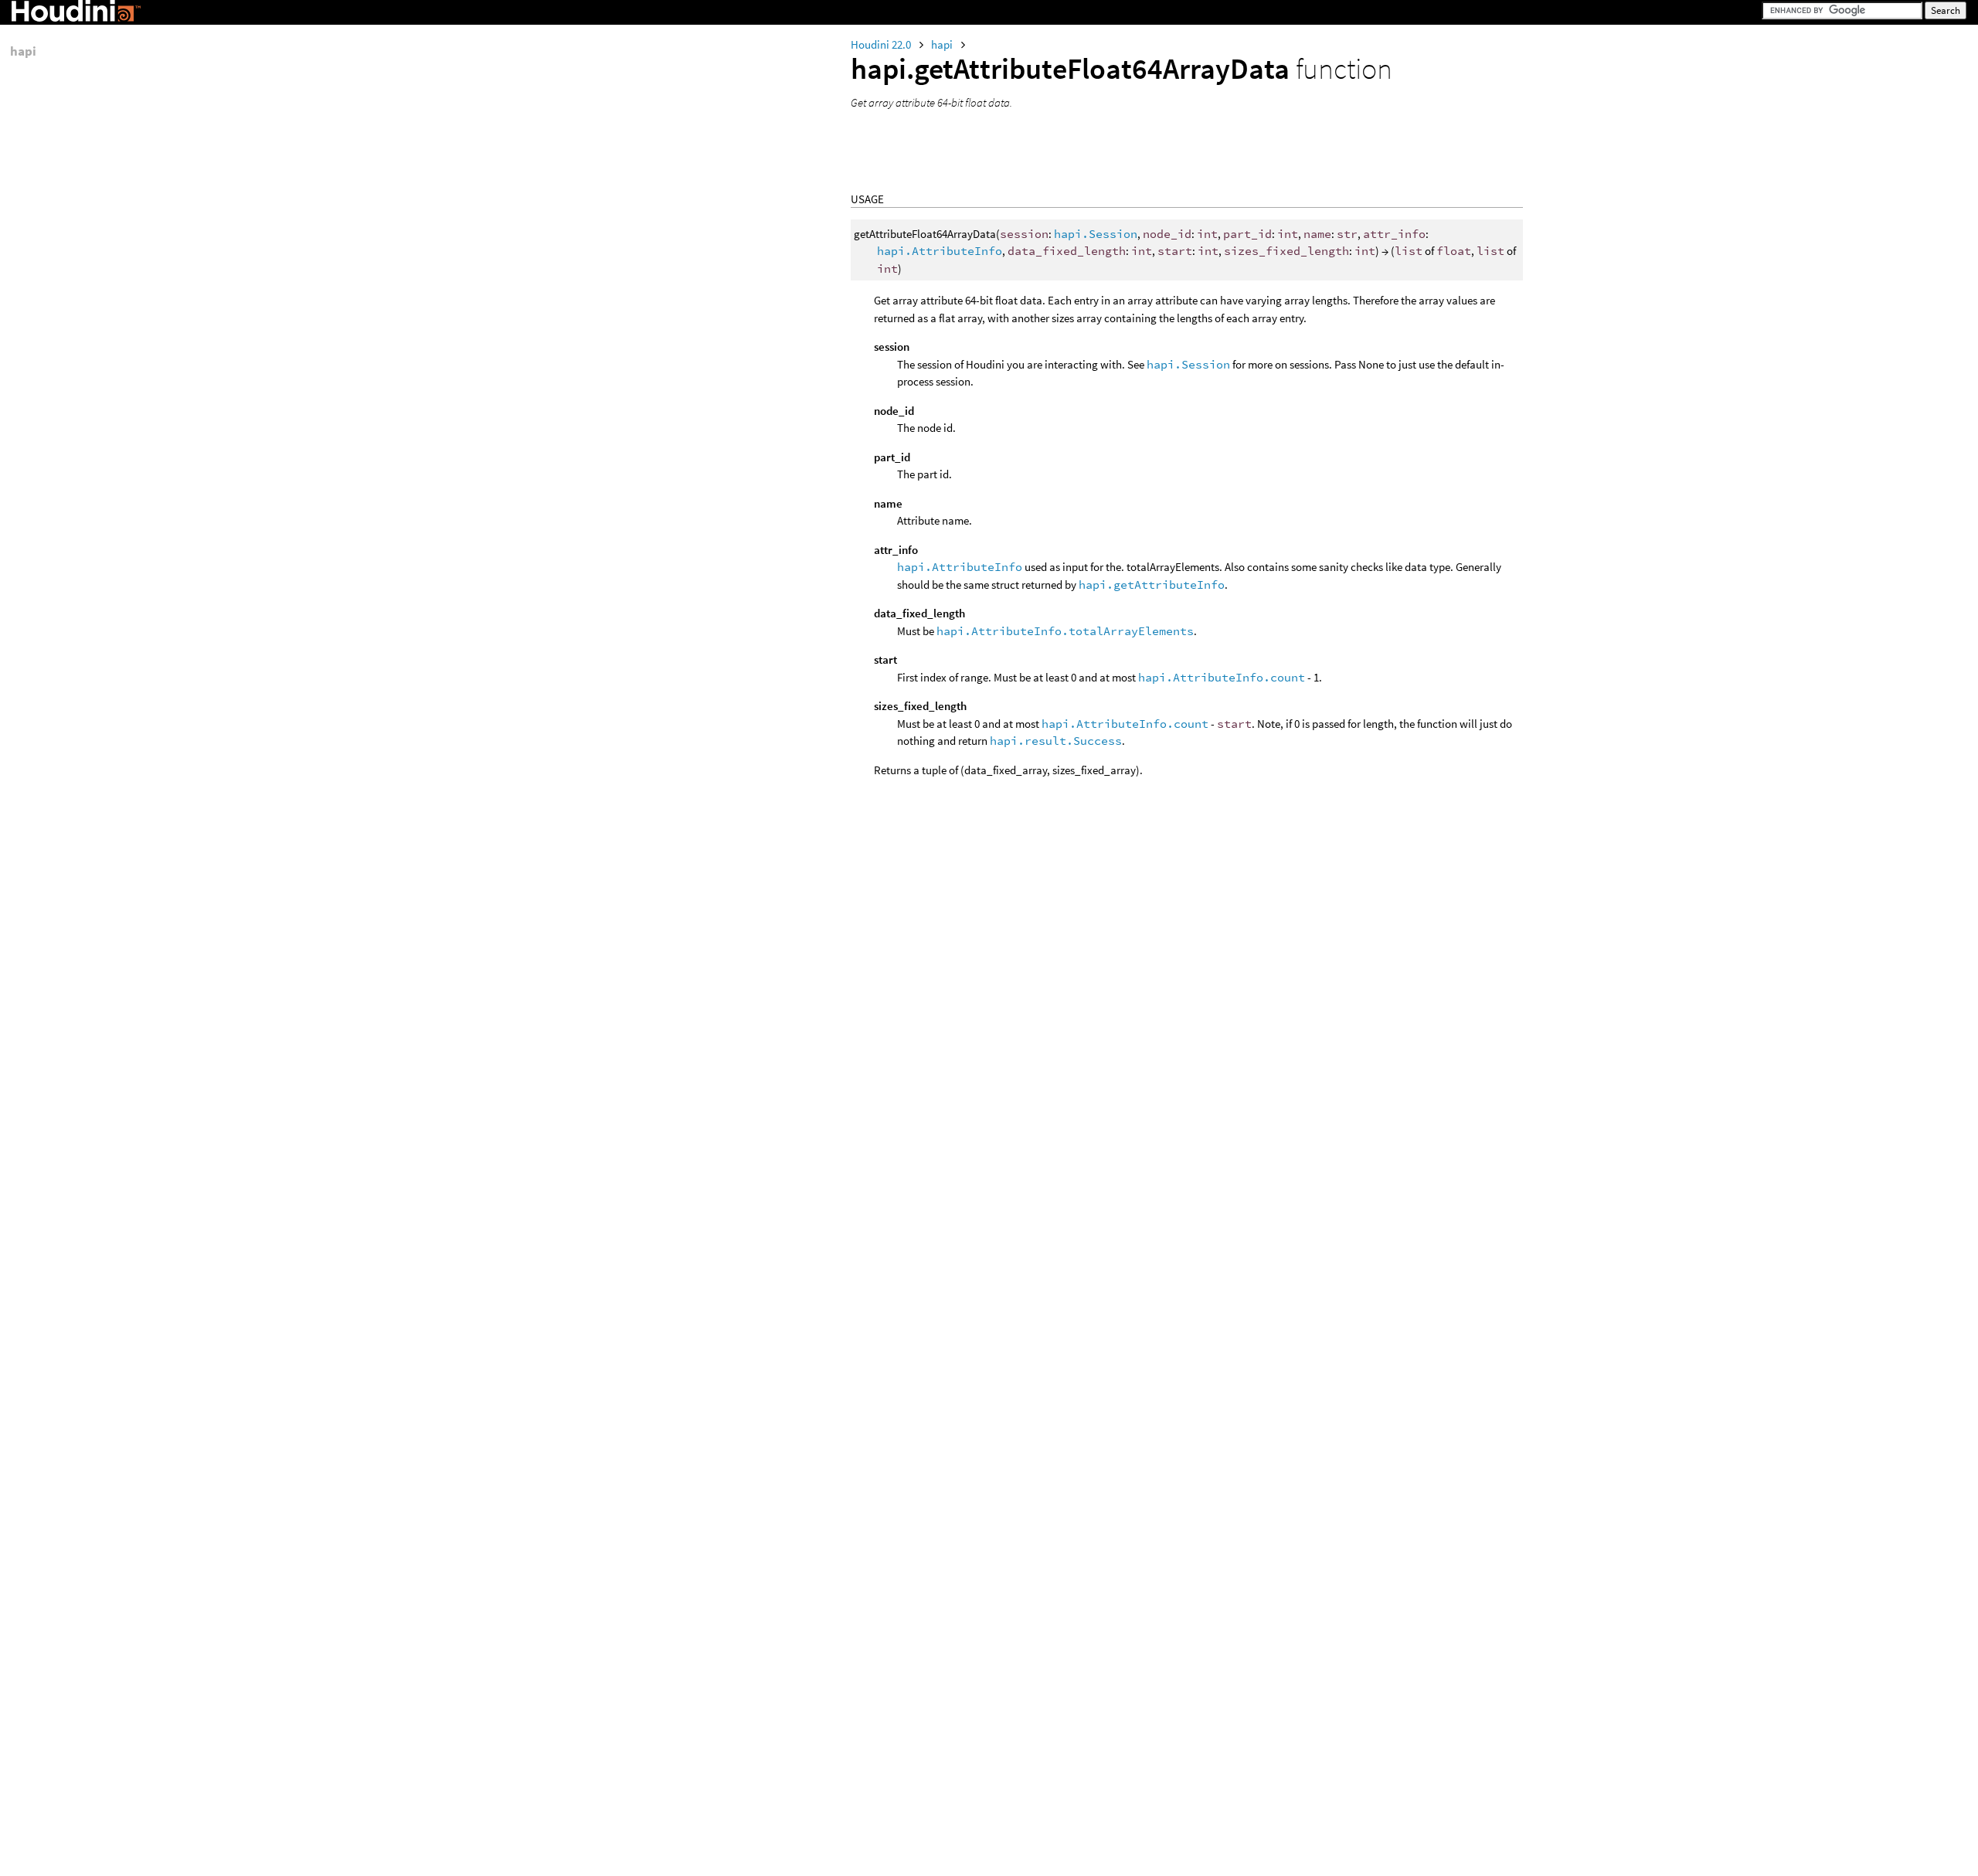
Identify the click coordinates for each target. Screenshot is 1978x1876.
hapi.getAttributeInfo (1152, 585)
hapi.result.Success (1056, 741)
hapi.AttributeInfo (940, 251)
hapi (943, 44)
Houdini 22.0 (882, 44)
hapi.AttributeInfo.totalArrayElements (1065, 631)
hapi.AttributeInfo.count (1222, 677)
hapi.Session (1096, 234)
